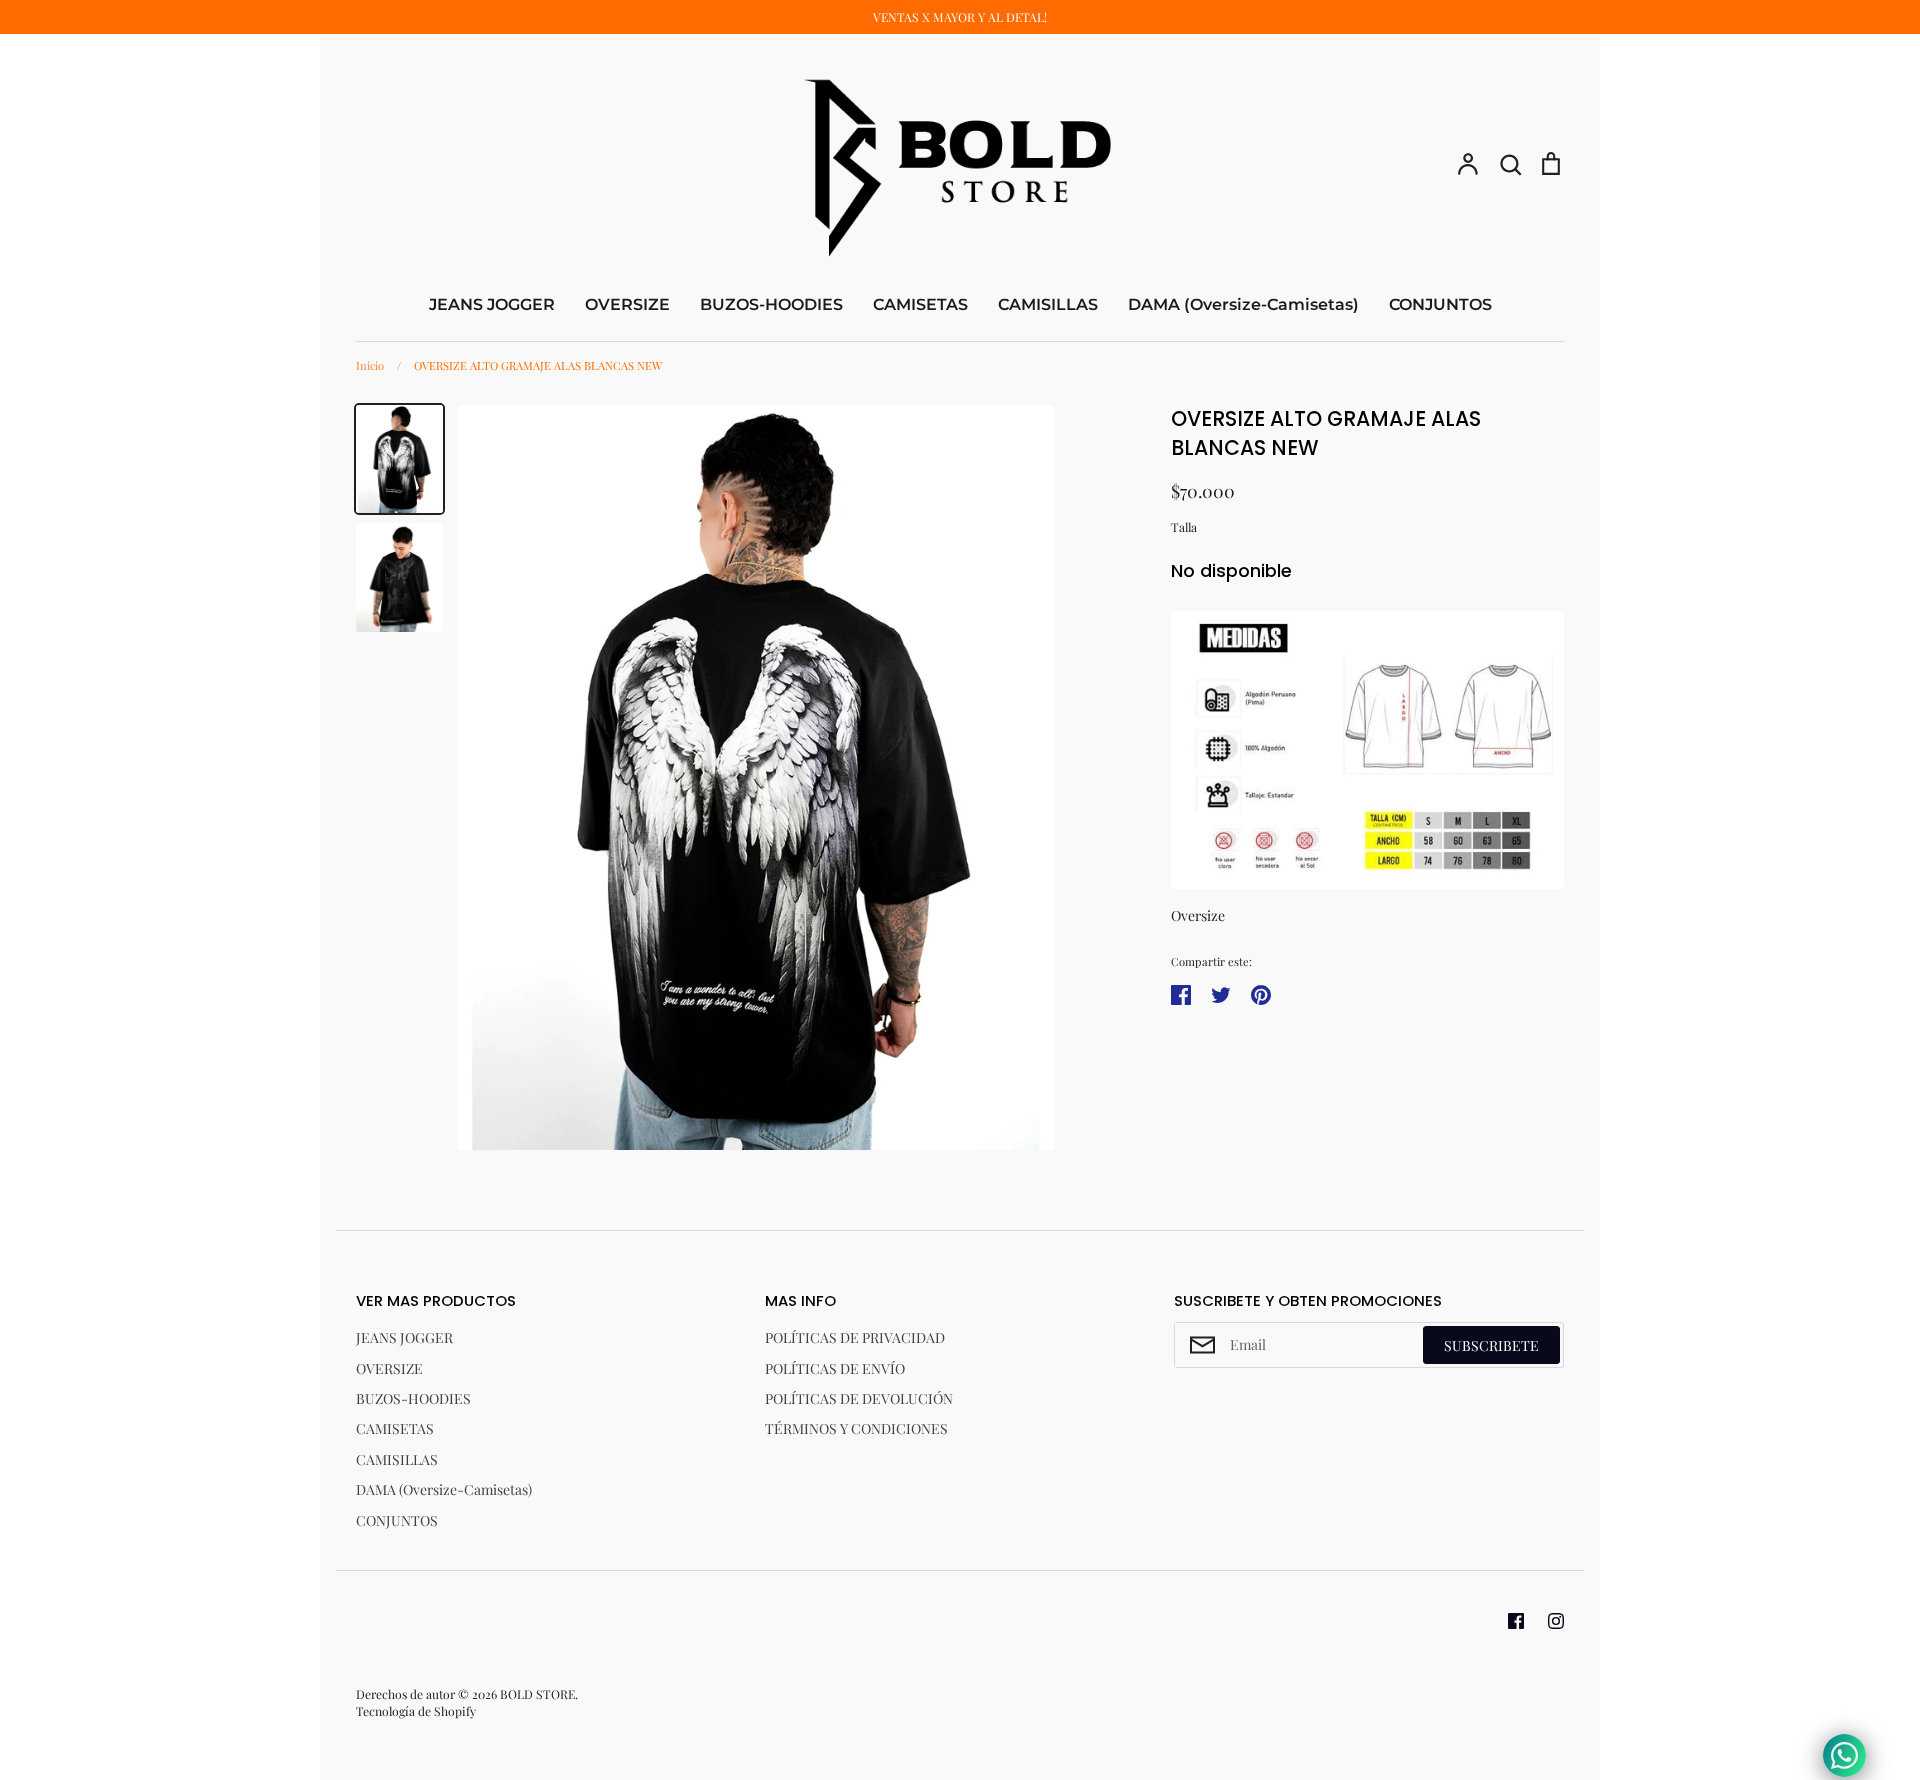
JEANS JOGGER (492, 304)
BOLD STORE (537, 1694)
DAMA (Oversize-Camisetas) (1243, 304)
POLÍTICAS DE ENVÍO (835, 1368)
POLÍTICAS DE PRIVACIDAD (855, 1337)
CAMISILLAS (1048, 304)
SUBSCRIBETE (1491, 1345)
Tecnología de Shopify (416, 1711)
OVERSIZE (627, 304)
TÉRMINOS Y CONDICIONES (856, 1428)
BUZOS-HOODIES (771, 304)
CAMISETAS (920, 304)
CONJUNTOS (1440, 304)
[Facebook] (1516, 1621)
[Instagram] (1556, 1621)
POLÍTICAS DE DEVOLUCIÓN (859, 1398)
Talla (1184, 527)
